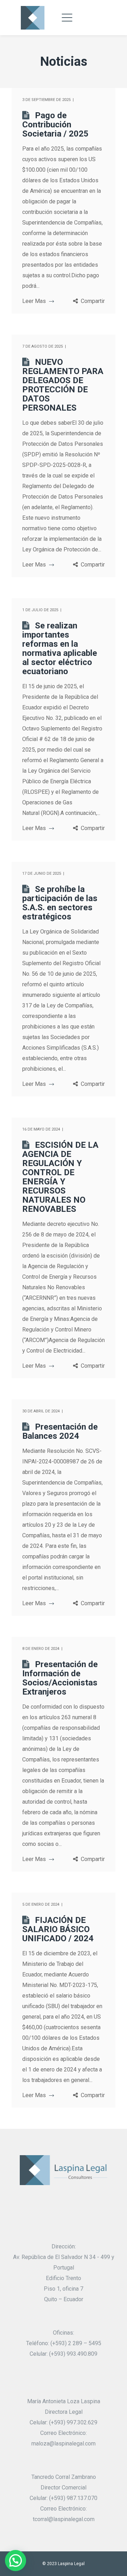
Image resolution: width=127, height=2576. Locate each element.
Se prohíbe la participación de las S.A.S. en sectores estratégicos (60, 903)
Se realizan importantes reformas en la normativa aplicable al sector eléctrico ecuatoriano (60, 648)
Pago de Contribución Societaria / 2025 (55, 125)
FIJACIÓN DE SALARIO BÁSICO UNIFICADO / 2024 (58, 1929)
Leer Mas (34, 301)
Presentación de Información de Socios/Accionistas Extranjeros (60, 1678)
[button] (16, 2561)
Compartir (93, 301)
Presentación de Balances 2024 (60, 1431)
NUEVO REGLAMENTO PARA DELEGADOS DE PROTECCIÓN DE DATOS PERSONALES (63, 385)
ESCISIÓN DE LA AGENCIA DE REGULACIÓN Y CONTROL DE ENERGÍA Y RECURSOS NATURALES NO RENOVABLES (60, 1177)
